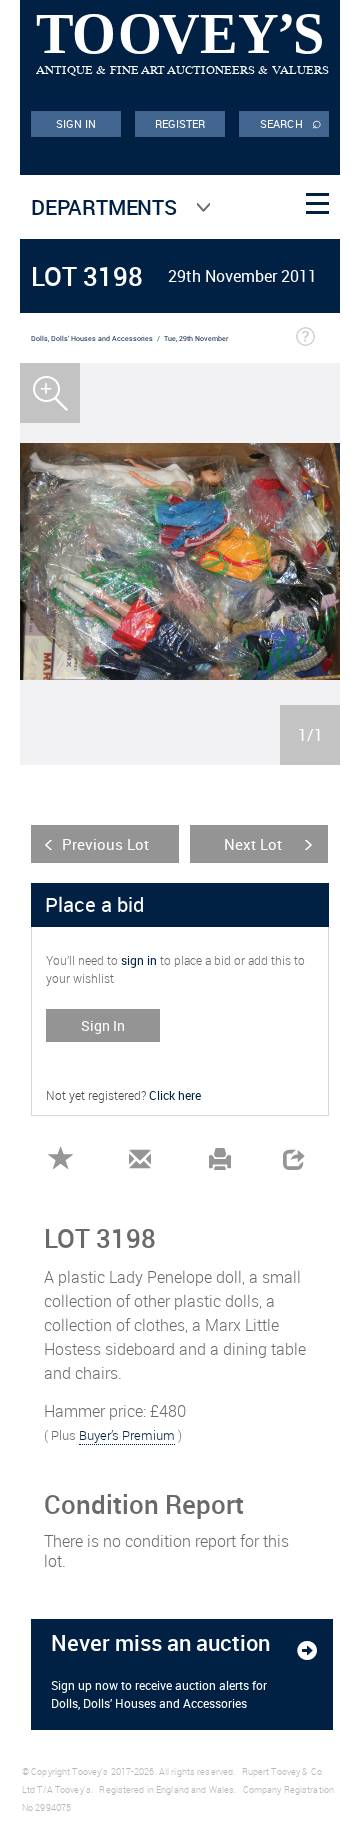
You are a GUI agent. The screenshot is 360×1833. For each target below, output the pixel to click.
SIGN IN (76, 123)
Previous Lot (105, 844)
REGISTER (180, 123)
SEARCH (291, 122)
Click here (175, 1095)
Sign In (103, 1025)
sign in (139, 960)
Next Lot (253, 844)
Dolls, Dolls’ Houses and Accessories (92, 338)
